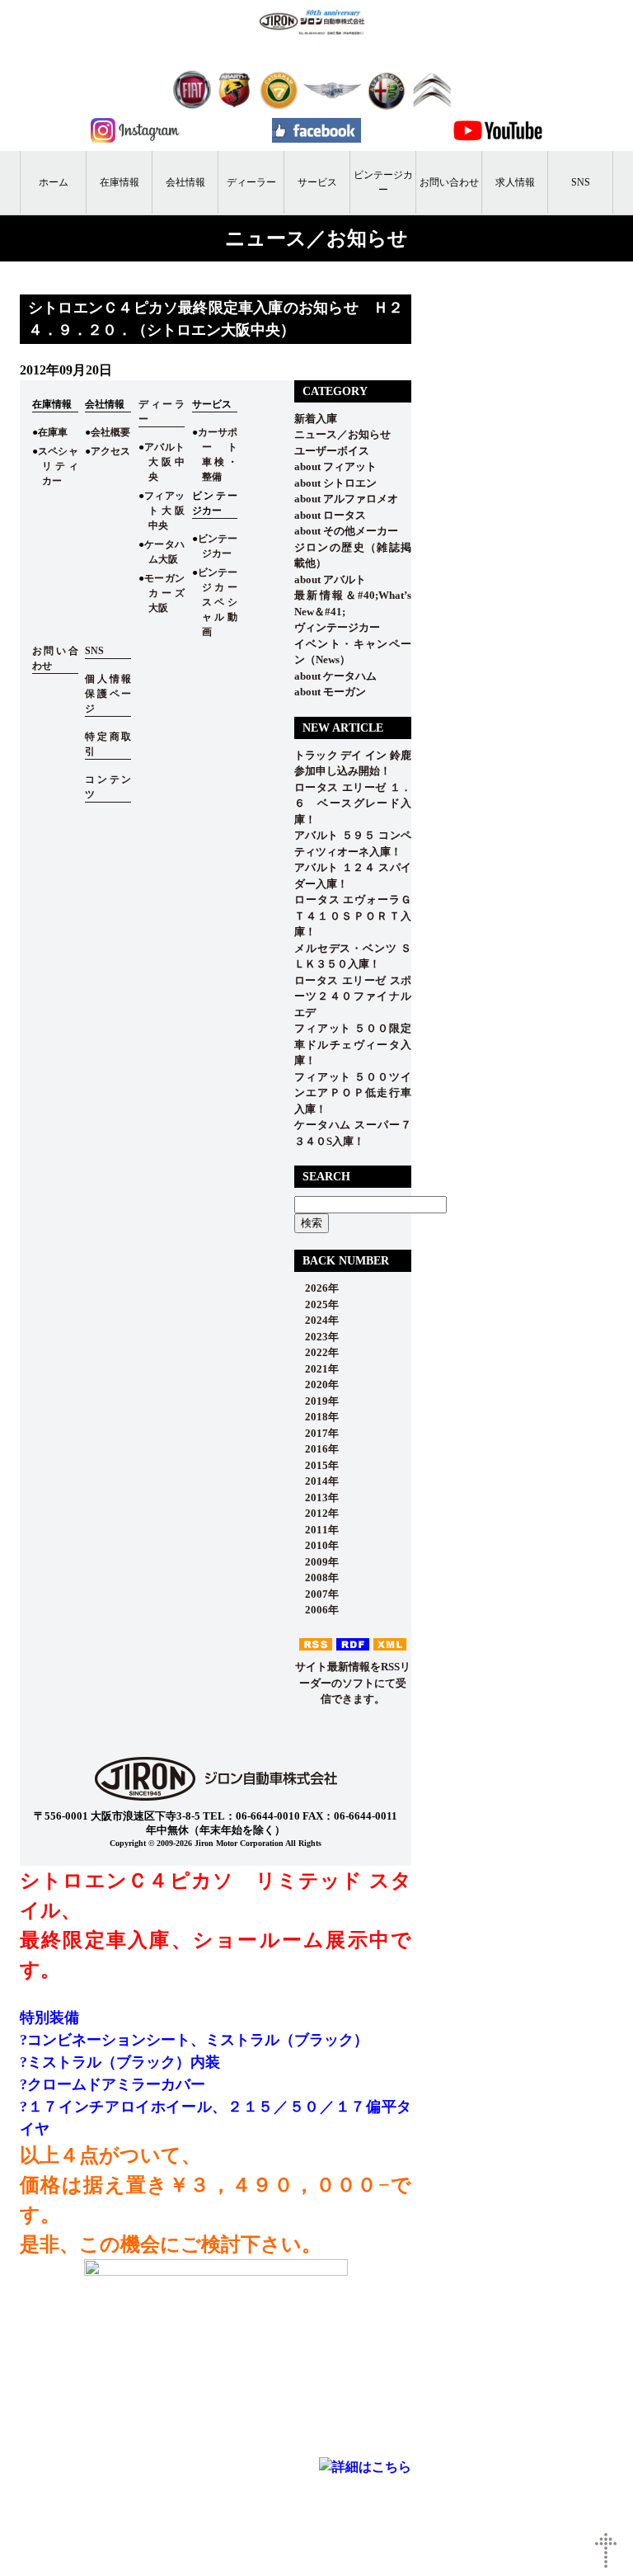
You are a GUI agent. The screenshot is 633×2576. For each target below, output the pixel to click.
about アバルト (330, 579)
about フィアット (335, 466)
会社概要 (110, 432)
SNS (581, 182)
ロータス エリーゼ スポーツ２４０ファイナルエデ (353, 996)
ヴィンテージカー (337, 627)
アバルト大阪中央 (164, 462)
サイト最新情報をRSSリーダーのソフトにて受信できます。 (353, 1683)
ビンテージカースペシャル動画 (218, 602)
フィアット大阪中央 (164, 511)
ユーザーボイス (332, 451)
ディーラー (251, 182)
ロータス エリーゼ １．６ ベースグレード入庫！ (353, 803)
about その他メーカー (346, 531)
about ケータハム (335, 676)
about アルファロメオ (346, 499)
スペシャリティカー (58, 466)
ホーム (54, 182)
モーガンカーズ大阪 (164, 593)
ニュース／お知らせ (342, 434)
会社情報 (185, 182)
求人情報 (515, 182)
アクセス (110, 451)
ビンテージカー (383, 182)
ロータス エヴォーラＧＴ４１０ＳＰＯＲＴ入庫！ (353, 916)
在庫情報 (120, 182)
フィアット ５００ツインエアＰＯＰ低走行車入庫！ (353, 1093)
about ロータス (330, 515)
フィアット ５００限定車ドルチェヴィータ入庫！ (353, 1044)
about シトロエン (335, 483)
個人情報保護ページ (108, 694)
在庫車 (53, 432)
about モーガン (330, 692)
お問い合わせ (449, 182)
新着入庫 (316, 419)
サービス (317, 182)
